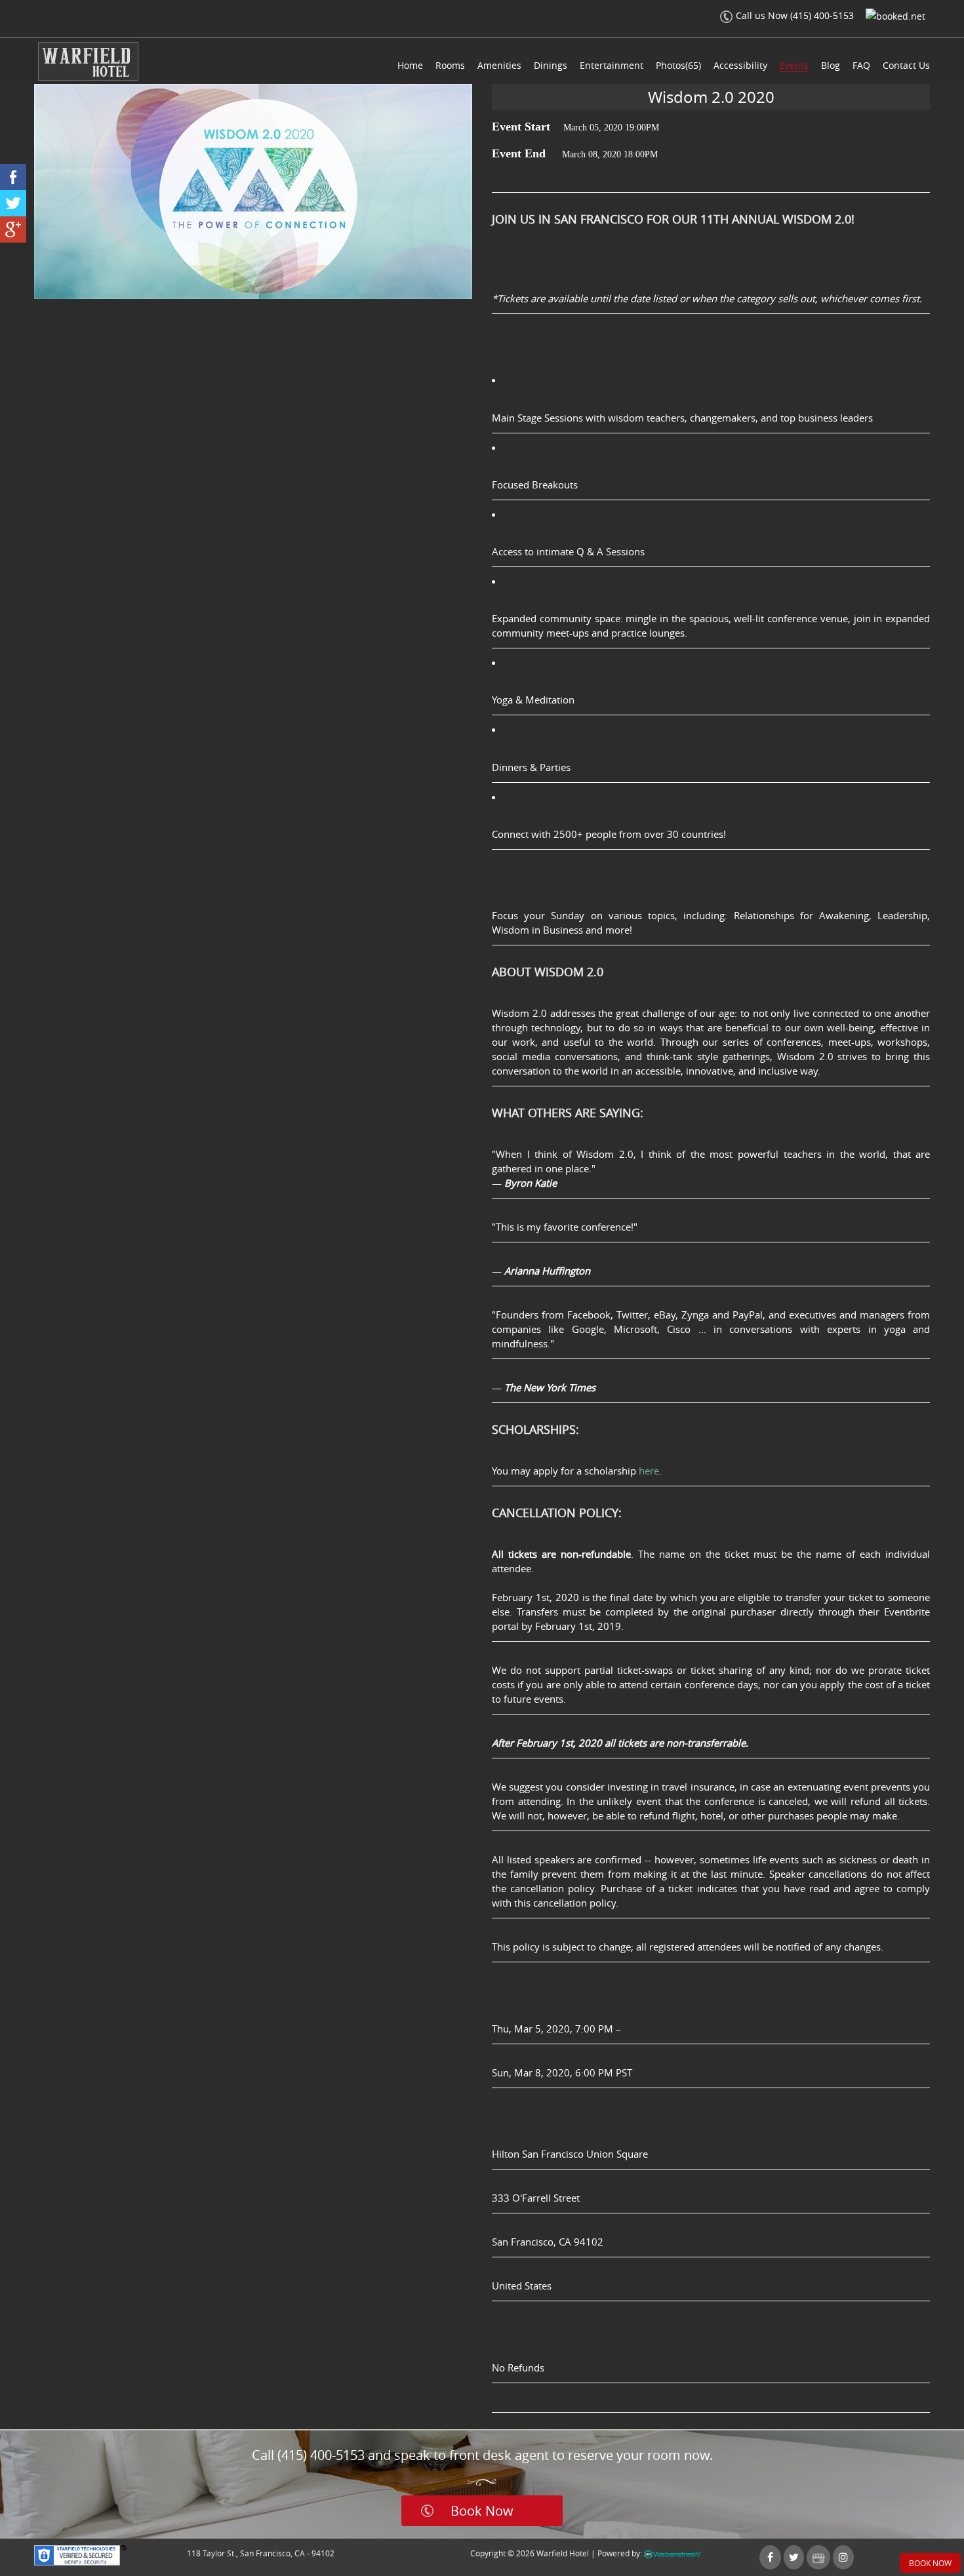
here (649, 1471)
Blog (831, 65)
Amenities (499, 65)
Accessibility (740, 65)
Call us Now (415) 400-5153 (795, 15)
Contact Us (906, 65)
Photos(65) (678, 65)
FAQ (861, 65)
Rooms (450, 65)
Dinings (551, 65)
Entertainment (612, 65)
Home (410, 65)
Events (794, 65)
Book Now (482, 2511)
